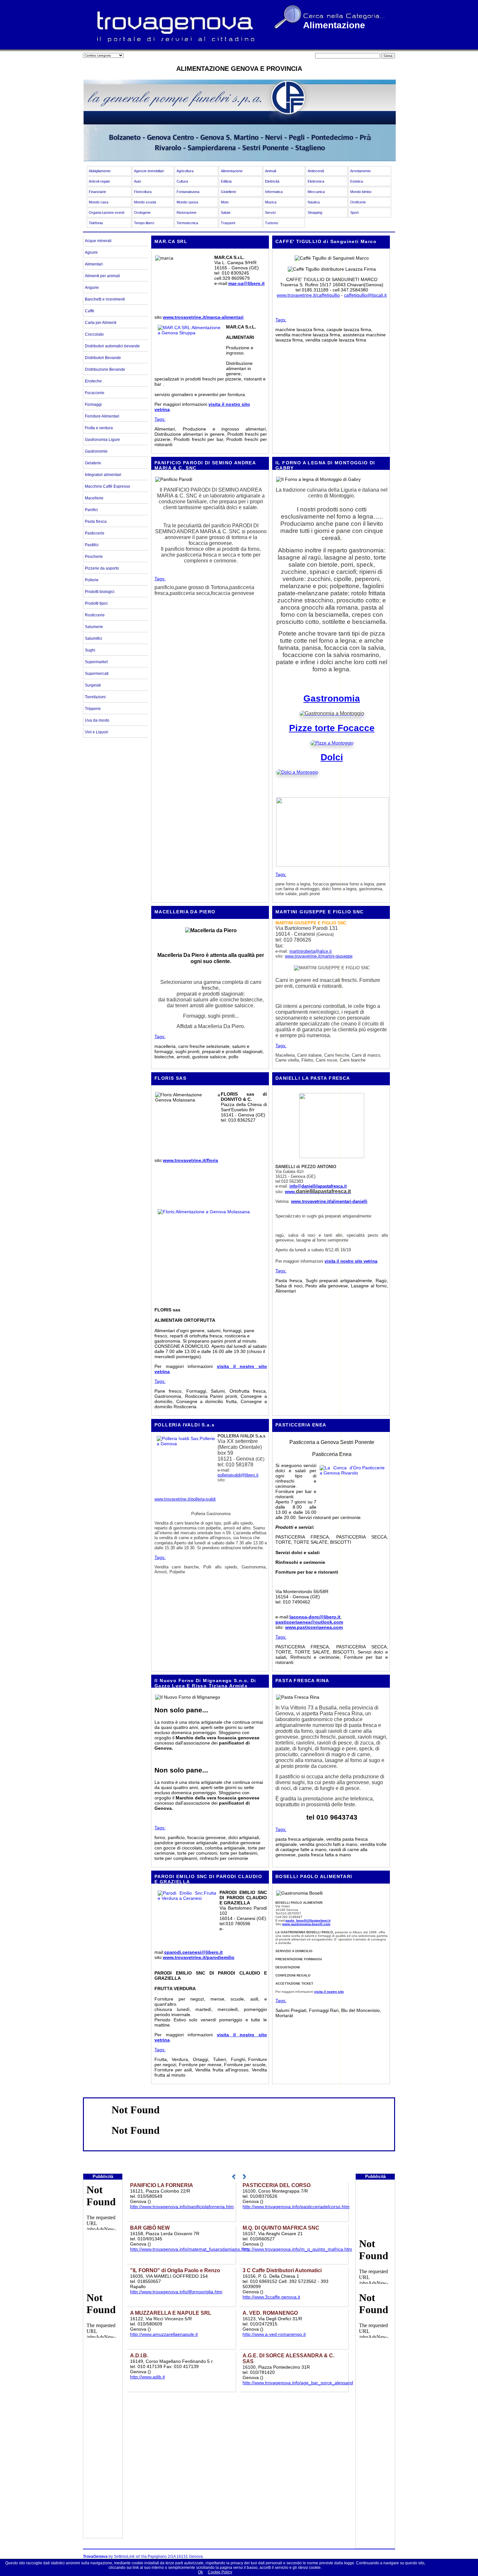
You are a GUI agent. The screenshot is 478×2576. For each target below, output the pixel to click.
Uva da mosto (97, 720)
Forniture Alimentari (102, 416)
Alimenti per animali (102, 276)
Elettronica (316, 181)
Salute (226, 213)
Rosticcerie (95, 615)
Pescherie (94, 557)
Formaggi (93, 405)
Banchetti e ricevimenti (105, 299)
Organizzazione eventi (106, 213)
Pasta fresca (96, 522)
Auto (138, 181)
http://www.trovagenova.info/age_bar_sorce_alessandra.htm (305, 2383)
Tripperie (93, 709)
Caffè (90, 311)
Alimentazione (232, 171)
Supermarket (96, 662)
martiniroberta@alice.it (311, 951)
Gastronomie (96, 451)
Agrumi (91, 252)
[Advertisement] (103, 2441)
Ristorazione (186, 213)
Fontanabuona (188, 192)
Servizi (270, 213)
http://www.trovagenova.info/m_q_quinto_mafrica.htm (297, 2249)
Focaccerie (95, 393)
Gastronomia (332, 698)
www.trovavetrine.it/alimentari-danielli (329, 1201)
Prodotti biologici (100, 592)
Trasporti (228, 223)
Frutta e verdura (99, 428)
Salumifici (93, 638)
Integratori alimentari (103, 475)
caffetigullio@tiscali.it (365, 295)
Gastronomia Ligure (102, 440)
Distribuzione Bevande (105, 369)
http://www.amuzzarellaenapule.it (164, 2334)
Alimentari (94, 264)
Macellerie (94, 498)
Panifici (91, 510)
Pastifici (92, 545)
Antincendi (316, 171)
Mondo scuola (145, 202)
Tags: (160, 419)
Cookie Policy (220, 2572)
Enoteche (93, 381)
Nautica (314, 202)
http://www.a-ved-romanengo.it (274, 2334)
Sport (354, 213)
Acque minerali (98, 241)
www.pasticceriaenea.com (314, 1627)
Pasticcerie (95, 533)
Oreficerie (358, 202)
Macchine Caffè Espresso (107, 486)
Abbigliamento (100, 171)
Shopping (315, 213)
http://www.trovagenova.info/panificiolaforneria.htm (182, 2207)
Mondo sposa (187, 202)
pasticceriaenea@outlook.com (309, 1622)
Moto (225, 202)
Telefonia (96, 223)
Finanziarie (97, 192)
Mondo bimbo (361, 192)
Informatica (274, 192)
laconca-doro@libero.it (315, 1617)
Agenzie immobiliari (149, 171)
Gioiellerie (228, 192)
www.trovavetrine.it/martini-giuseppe (319, 956)
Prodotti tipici (96, 603)
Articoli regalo (99, 181)
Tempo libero (144, 223)
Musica (271, 202)
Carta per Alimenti (101, 323)
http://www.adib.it (147, 2377)
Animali (271, 171)
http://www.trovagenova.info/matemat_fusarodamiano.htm (190, 2249)
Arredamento (360, 171)
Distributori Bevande (103, 358)
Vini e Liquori (97, 732)
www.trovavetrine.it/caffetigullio (308, 295)
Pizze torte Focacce (332, 728)
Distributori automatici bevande (112, 346)
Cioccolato (94, 334)
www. (290, 1192)
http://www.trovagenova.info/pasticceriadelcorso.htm (296, 2207)
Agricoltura (185, 171)
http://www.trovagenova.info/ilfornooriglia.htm (176, 2292)
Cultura (182, 181)
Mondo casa (99, 202)
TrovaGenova (95, 2557)
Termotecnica (187, 223)
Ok (200, 2572)
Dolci (332, 757)
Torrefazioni (95, 697)
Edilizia (226, 181)
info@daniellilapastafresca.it (318, 1186)
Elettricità (272, 181)
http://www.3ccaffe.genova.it (271, 2297)
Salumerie (94, 627)
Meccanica (316, 192)
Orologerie (142, 213)
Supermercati (97, 674)
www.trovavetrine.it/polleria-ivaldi (185, 1499)
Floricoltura (143, 192)
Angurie (92, 288)
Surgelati (93, 685)
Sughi (90, 650)
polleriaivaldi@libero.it (238, 1475)
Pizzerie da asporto (102, 568)
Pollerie (92, 580)
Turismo (272, 223)
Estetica (357, 181)
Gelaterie (93, 463)
